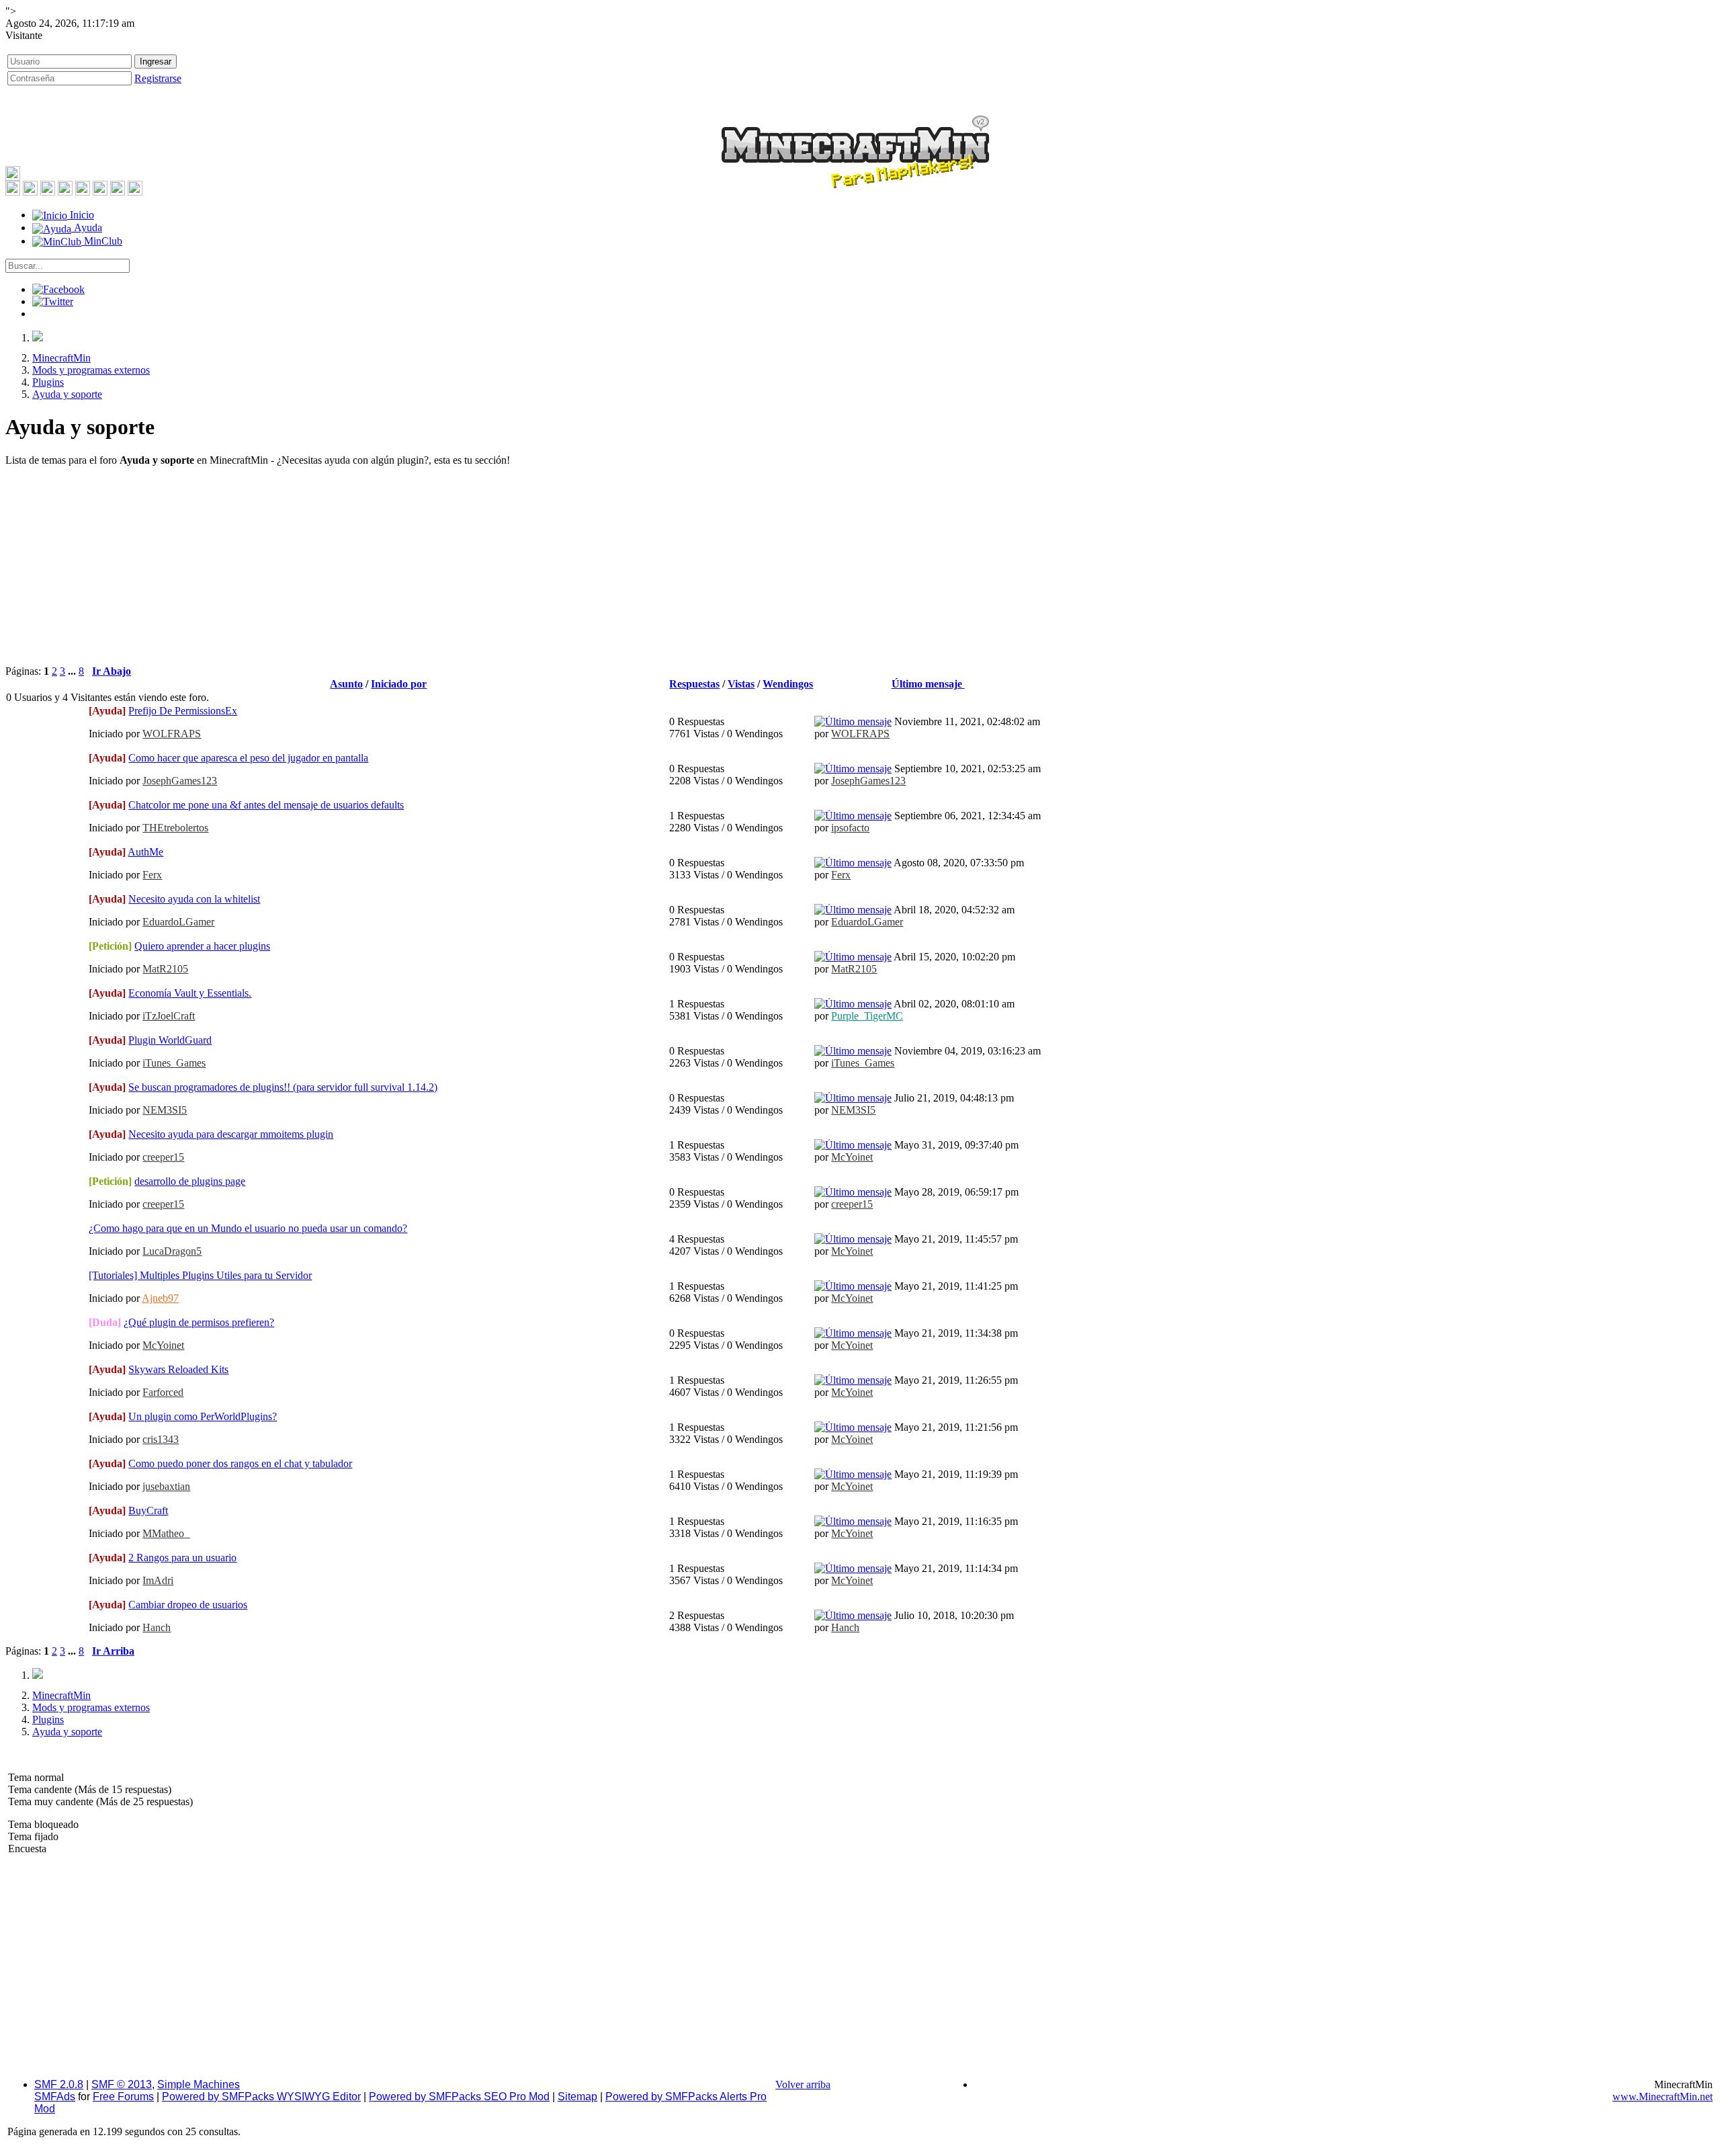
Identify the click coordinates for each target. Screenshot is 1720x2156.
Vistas (741, 684)
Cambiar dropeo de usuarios (188, 1605)
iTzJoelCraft (169, 1016)
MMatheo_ (166, 1533)
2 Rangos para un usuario (182, 1558)
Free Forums (123, 2097)
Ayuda (87, 227)
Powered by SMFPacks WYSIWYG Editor (261, 2097)
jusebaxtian (166, 1486)
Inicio (81, 215)
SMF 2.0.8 (59, 2084)
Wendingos (788, 684)
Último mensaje (928, 684)
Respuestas (694, 684)
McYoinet (852, 1157)
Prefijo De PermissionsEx (183, 711)
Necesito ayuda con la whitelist (194, 899)
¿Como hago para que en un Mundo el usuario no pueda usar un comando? (248, 1228)
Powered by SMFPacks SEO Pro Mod (459, 2097)
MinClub (102, 241)
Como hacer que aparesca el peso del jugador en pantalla (248, 758)
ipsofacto (850, 828)
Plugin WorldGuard (170, 1040)
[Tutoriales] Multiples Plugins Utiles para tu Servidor (200, 1275)
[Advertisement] (860, 571)
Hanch (157, 1627)
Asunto (346, 684)
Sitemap (577, 2097)
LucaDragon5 (172, 1251)
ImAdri (158, 1580)
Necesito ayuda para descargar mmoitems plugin (231, 1134)
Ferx (152, 875)
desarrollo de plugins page (190, 1181)
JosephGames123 (180, 781)
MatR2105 (165, 969)
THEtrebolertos (175, 828)
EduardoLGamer (178, 922)
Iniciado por (399, 684)
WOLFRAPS (172, 734)
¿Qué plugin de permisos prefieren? (199, 1322)
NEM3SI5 (165, 1110)
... (73, 671)
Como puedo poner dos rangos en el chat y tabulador (240, 1463)
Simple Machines (199, 2084)
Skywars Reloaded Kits (178, 1369)
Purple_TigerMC (867, 1016)
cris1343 (161, 1439)
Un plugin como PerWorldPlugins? (203, 1416)
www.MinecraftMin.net (1663, 2097)
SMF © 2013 (122, 2084)
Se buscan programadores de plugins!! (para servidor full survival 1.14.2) (283, 1087)
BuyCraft (148, 1510)
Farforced (163, 1392)
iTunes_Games (174, 1063)
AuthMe (145, 852)
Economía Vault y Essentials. (190, 993)
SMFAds (55, 2097)
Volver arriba (803, 2084)
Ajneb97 (160, 1298)
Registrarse (158, 78)
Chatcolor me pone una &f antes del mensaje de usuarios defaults (266, 805)
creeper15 (163, 1157)
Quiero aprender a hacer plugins (202, 946)
